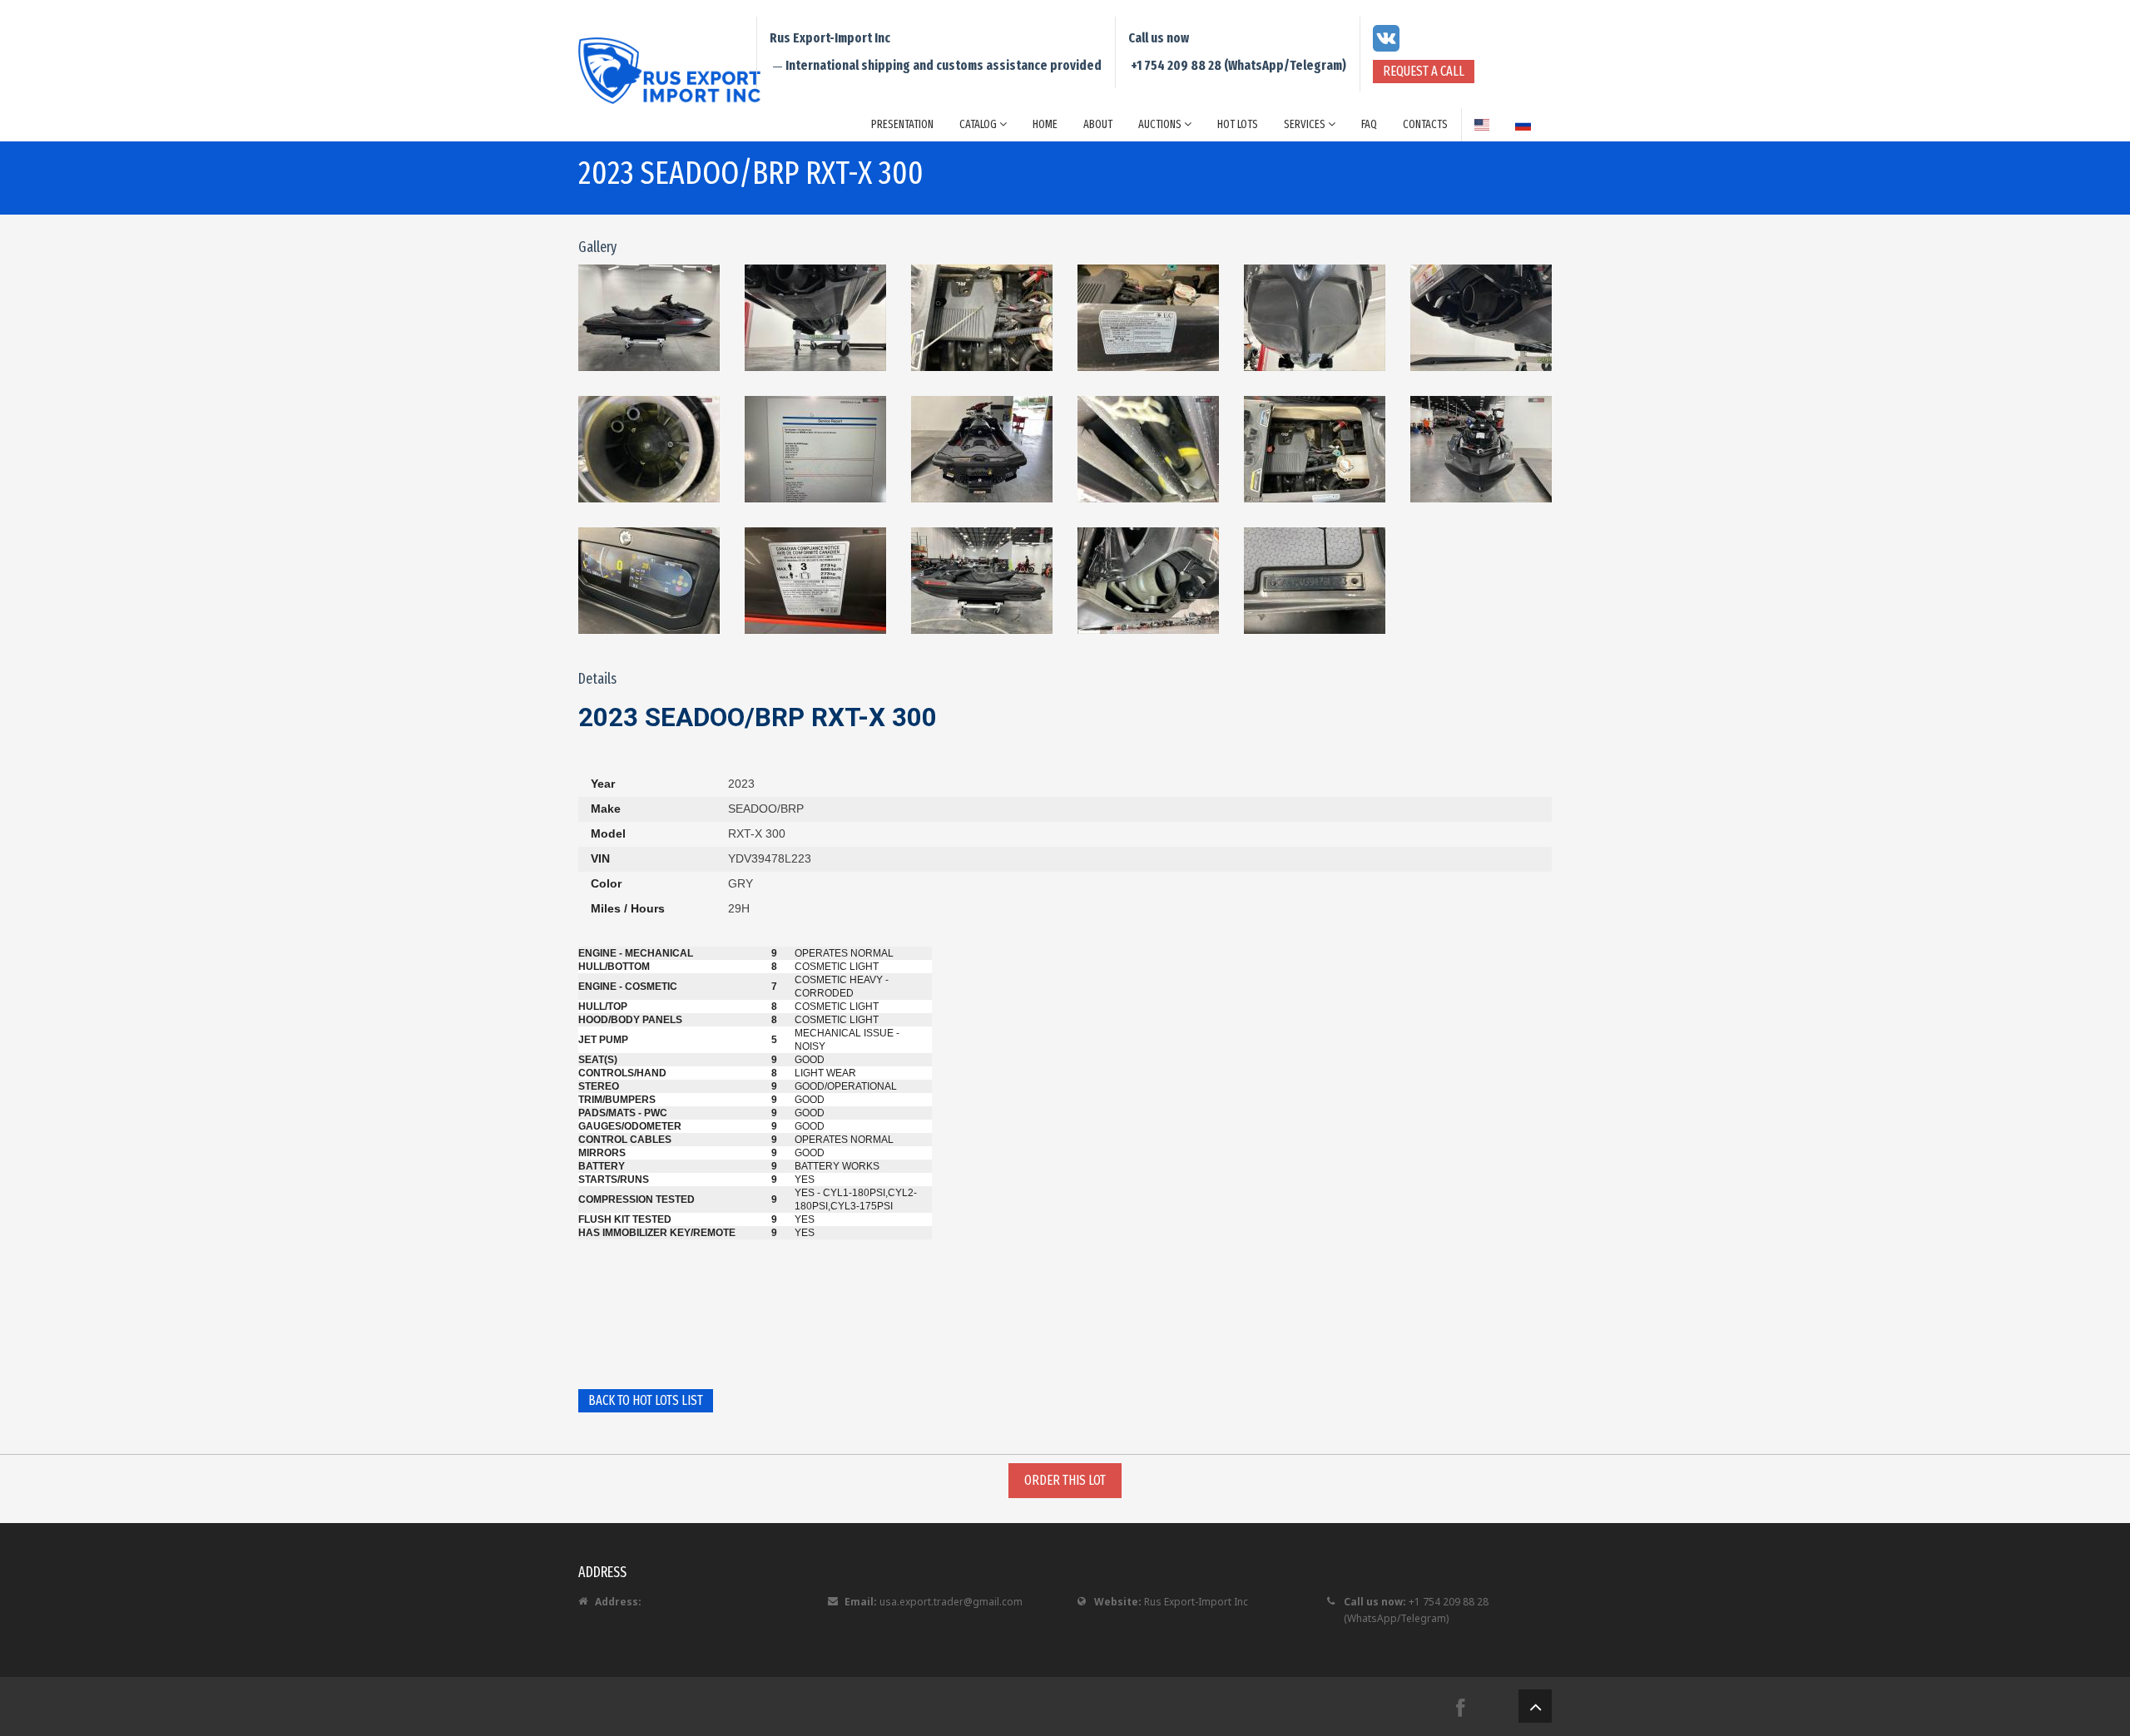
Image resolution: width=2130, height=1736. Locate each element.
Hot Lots (1238, 124)
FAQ (1369, 124)
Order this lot (1065, 1480)
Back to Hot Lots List (646, 1400)
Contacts (1425, 124)
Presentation (902, 124)
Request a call (1424, 71)
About (1098, 124)
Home (1045, 124)
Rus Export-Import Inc (1196, 1602)
